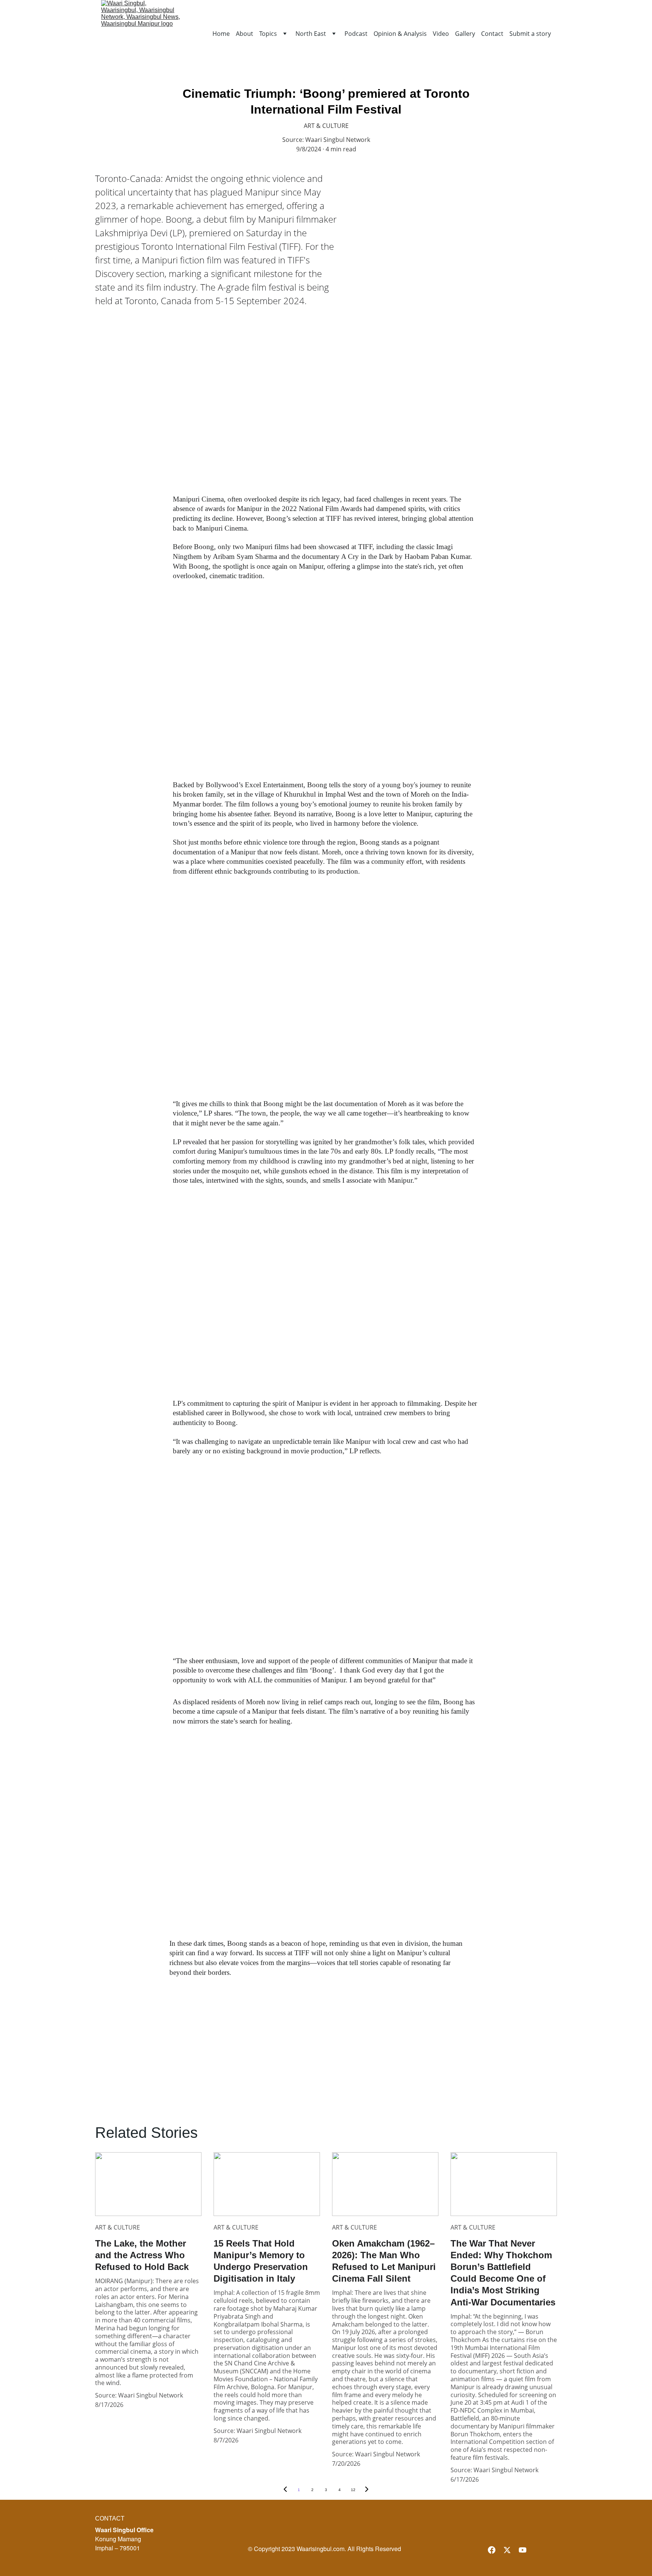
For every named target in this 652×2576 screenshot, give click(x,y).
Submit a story (530, 34)
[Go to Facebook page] (492, 2550)
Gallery (465, 34)
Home (221, 34)
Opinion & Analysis (400, 34)
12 (353, 2490)
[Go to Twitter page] (507, 2550)
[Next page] (367, 2490)
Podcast (356, 34)
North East (311, 34)
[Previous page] (285, 2490)
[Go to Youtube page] (523, 2550)
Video (441, 34)
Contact (492, 34)
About (244, 34)
